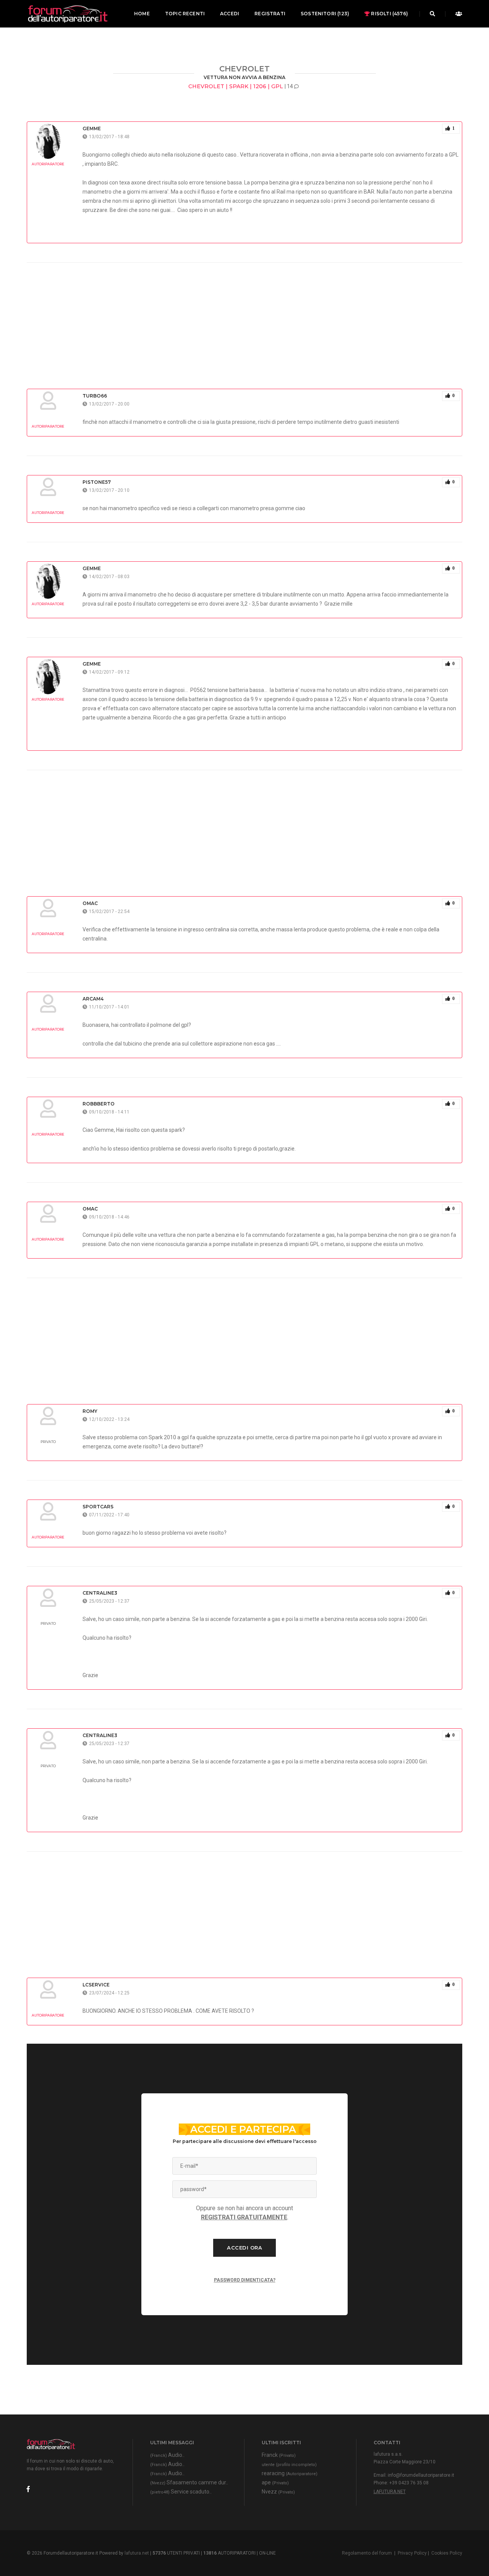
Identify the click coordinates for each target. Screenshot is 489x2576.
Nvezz (278, 2492)
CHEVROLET (244, 69)
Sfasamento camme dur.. (189, 2482)
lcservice (96, 1985)
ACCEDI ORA (244, 2248)
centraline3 (100, 1593)
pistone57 (97, 482)
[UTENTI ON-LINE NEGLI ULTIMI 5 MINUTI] (457, 14)
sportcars (98, 1507)
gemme (92, 128)
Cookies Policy (447, 2553)
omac (90, 903)
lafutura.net (390, 2492)
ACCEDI (230, 14)
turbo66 (95, 396)
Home (142, 14)
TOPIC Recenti (185, 14)
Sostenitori (325, 14)
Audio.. (167, 2455)
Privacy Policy (412, 2553)
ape (275, 2482)
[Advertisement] (244, 316)
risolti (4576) (389, 14)
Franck (279, 2455)
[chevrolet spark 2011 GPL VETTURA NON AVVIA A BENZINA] (67, 14)
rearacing (290, 2473)
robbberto (99, 1104)
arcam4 (93, 999)
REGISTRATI (270, 14)
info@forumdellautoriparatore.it (421, 2475)
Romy (90, 1411)
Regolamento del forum (367, 2553)
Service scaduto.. (181, 2492)
